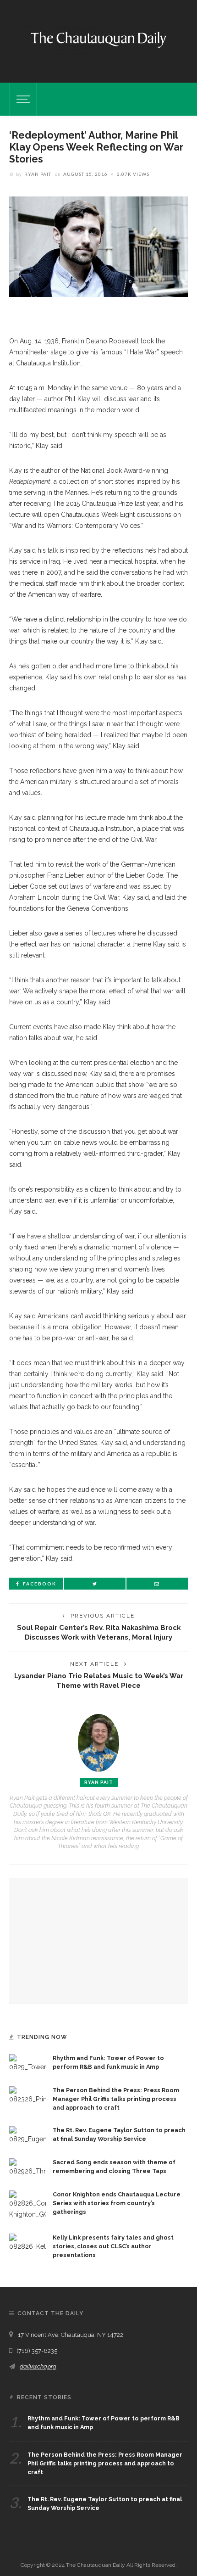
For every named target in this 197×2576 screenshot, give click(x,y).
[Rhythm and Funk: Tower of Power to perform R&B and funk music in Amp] (27, 2063)
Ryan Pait (38, 174)
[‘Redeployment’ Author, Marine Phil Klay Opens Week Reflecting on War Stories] (98, 246)
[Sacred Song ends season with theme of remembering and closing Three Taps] (27, 2167)
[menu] (22, 99)
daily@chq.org (38, 2366)
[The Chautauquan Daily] (98, 39)
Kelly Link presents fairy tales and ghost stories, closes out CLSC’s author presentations (113, 2246)
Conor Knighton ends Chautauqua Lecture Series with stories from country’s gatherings (117, 2203)
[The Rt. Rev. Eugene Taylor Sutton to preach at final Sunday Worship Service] (27, 2134)
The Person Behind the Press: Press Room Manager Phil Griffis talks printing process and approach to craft (116, 2099)
